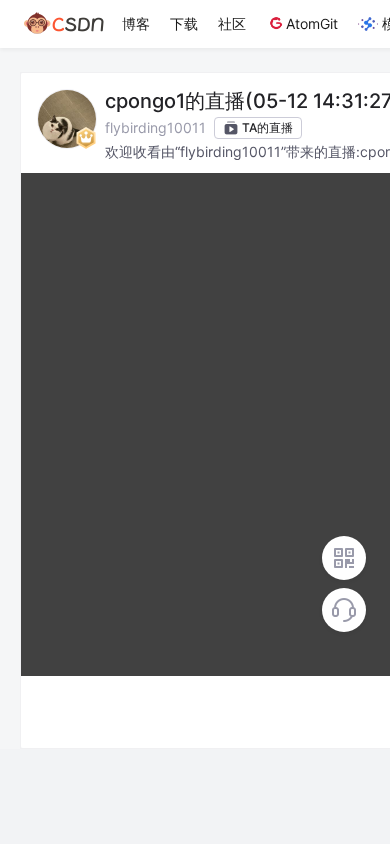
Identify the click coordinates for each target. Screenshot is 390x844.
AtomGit (312, 23)
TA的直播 (267, 127)
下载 (184, 23)
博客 (136, 23)
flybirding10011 (155, 127)
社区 (232, 23)
